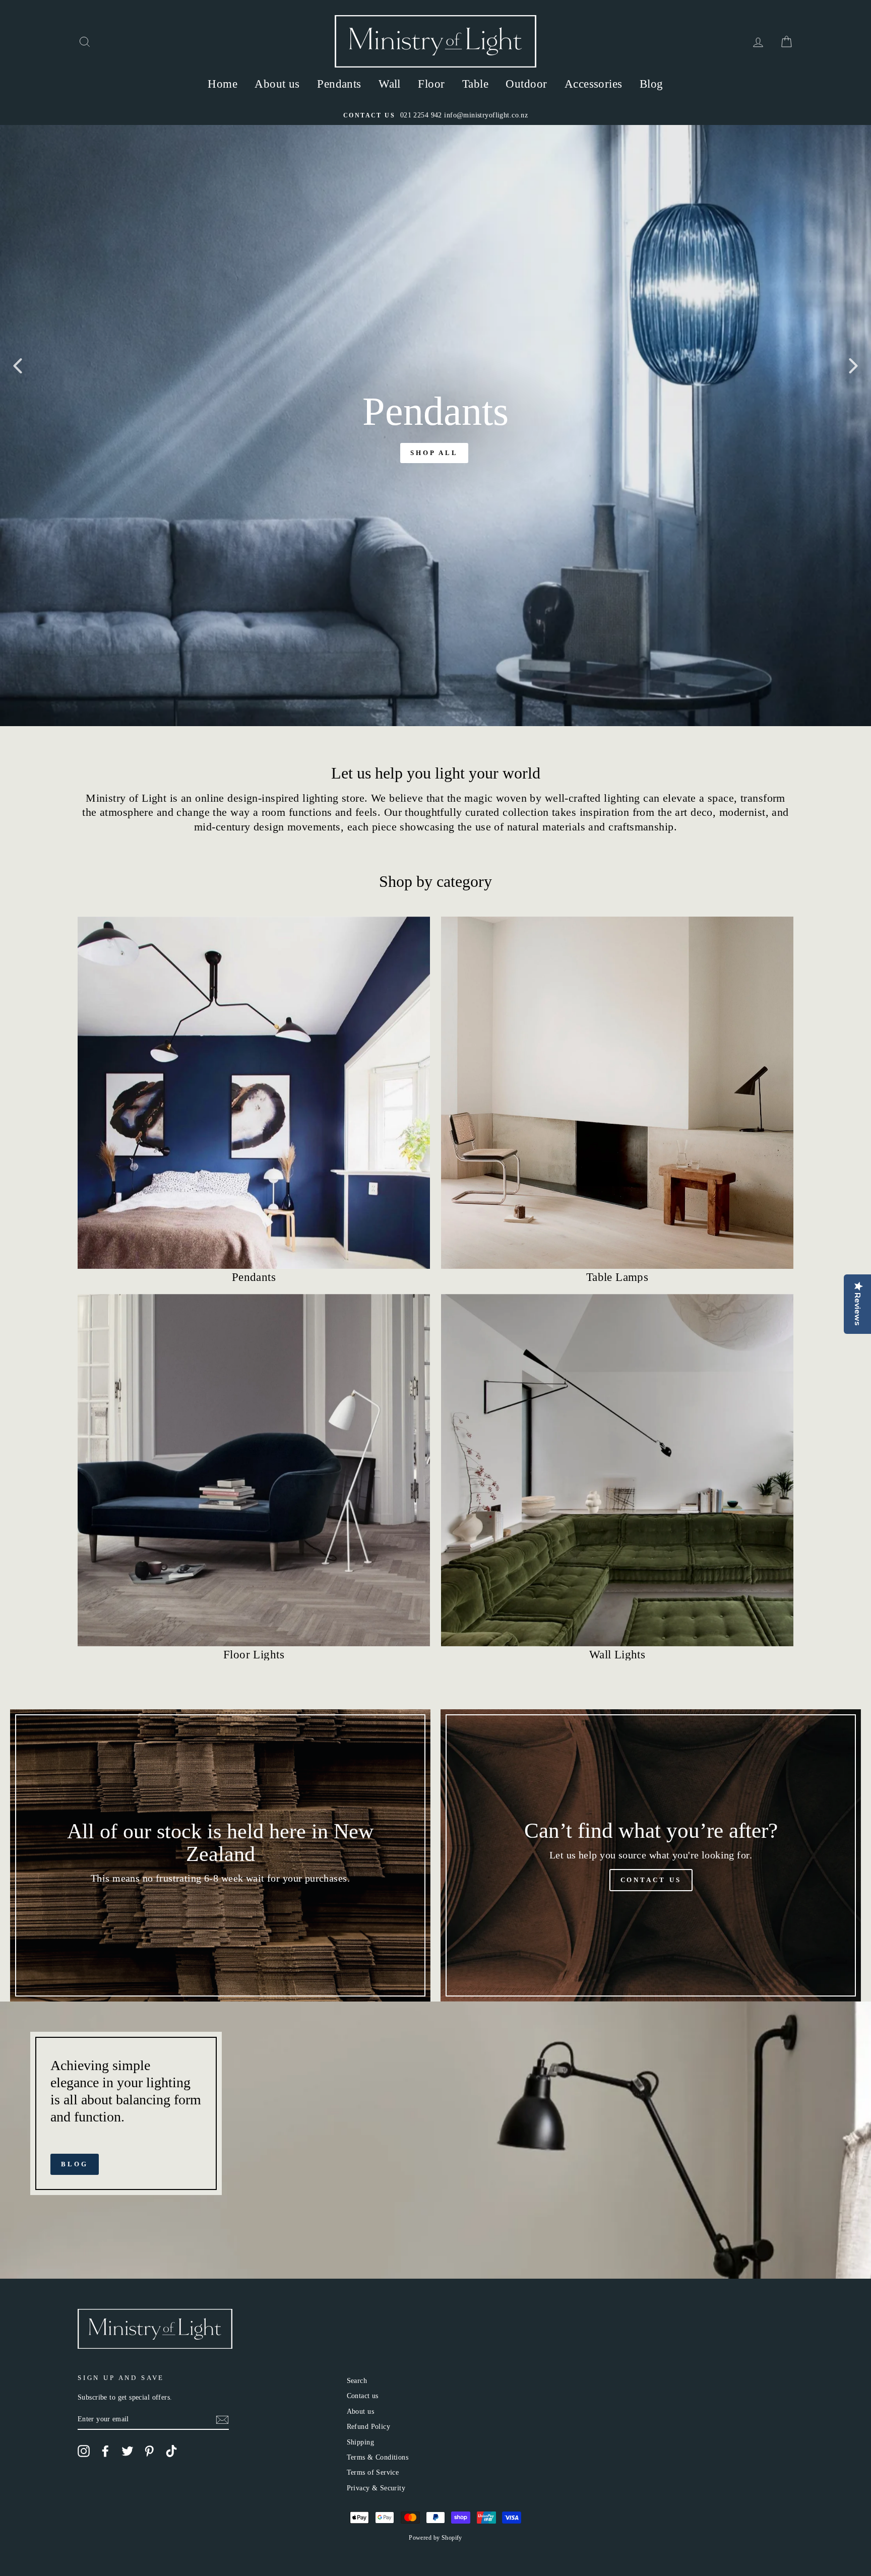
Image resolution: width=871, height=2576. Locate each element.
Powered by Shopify (435, 2538)
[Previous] (18, 365)
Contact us (363, 2396)
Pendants (339, 84)
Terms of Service (373, 2472)
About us (277, 84)
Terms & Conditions (378, 2457)
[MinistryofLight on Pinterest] (149, 2451)
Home (223, 84)
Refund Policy (369, 2426)
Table (475, 84)
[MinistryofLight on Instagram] (84, 2451)
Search (357, 2380)
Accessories (594, 84)
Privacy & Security (376, 2488)
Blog (651, 84)
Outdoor (526, 84)
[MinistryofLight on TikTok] (171, 2451)
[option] (435, 115)
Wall (390, 84)
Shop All (434, 453)
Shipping (360, 2442)
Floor (431, 84)
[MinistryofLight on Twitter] (128, 2451)
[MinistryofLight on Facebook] (105, 2451)
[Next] (853, 365)
